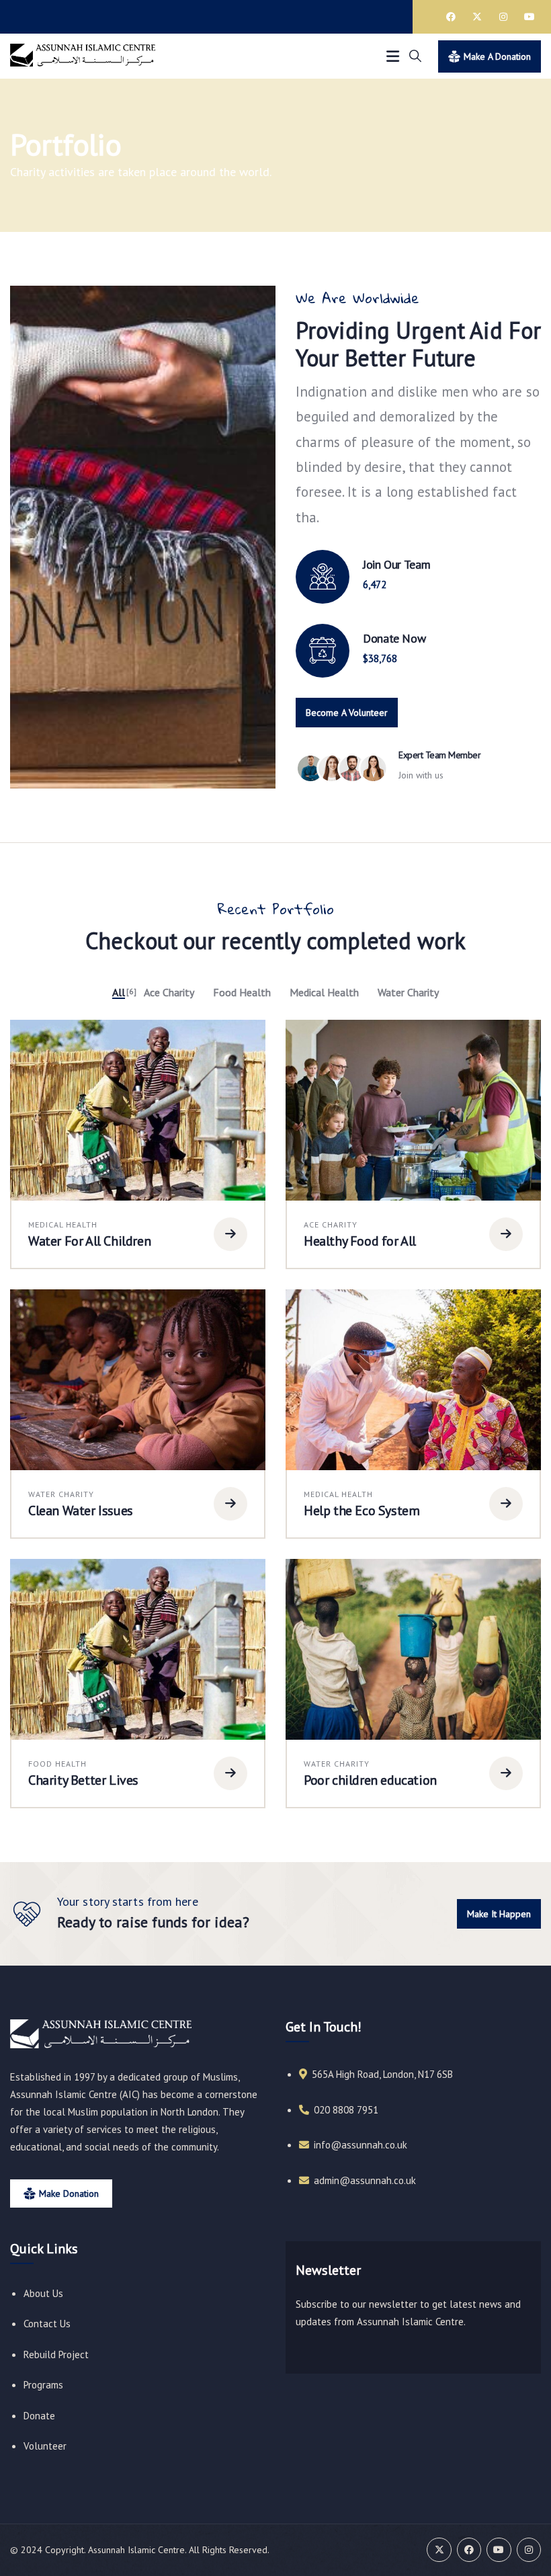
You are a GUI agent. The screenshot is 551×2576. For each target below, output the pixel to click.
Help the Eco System (362, 1511)
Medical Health (63, 1224)
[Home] (83, 56)
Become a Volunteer (347, 713)
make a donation (497, 56)
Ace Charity (331, 1224)
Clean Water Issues (81, 1511)
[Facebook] (451, 17)
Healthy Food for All (360, 1241)
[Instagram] (503, 17)
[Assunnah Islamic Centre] (101, 2034)
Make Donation (69, 2193)
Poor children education (370, 1780)
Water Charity (61, 1494)
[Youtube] (529, 17)
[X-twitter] (477, 17)
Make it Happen (499, 1914)
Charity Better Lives (83, 1780)
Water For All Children (89, 1241)
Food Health (57, 1764)
